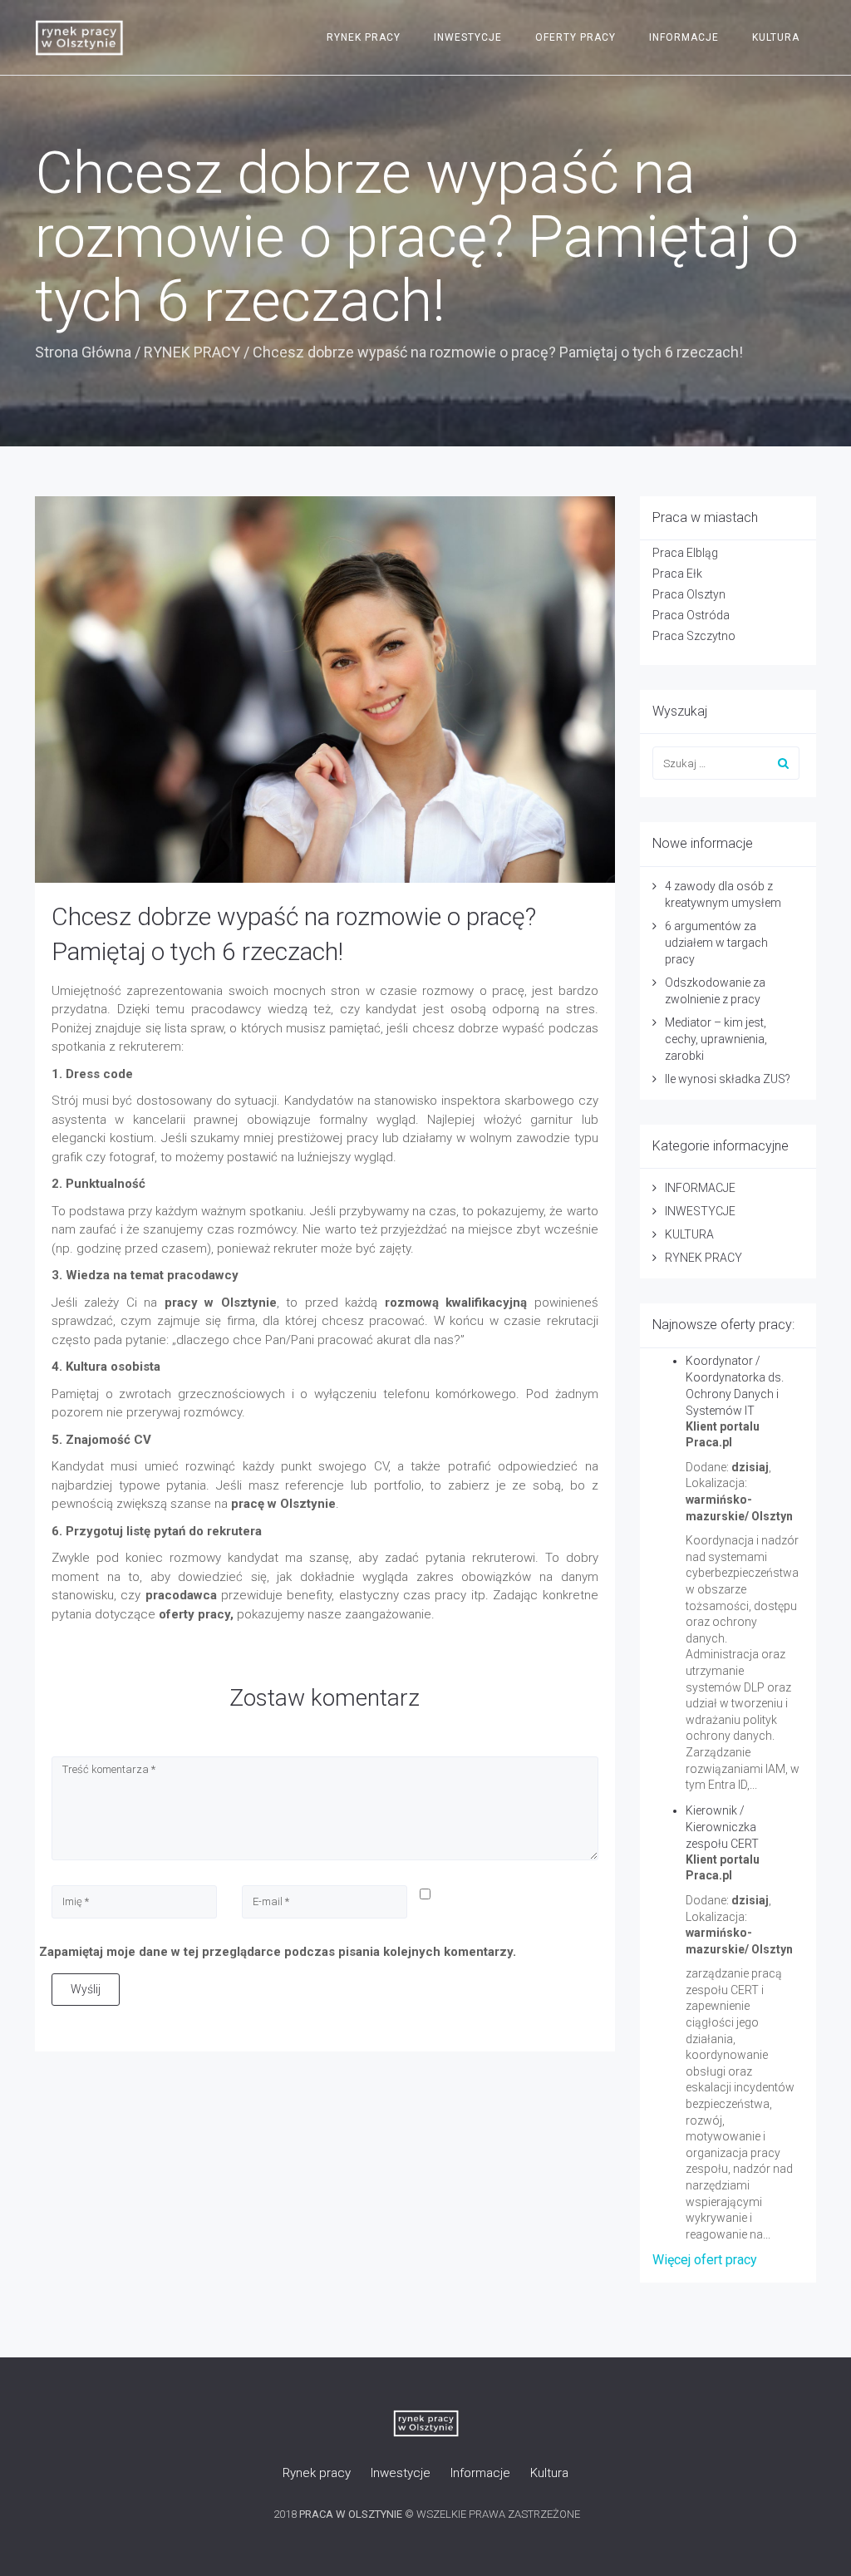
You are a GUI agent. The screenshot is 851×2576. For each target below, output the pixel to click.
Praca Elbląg (685, 553)
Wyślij (86, 1989)
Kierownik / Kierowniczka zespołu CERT (722, 1827)
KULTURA (776, 37)
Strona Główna (83, 352)
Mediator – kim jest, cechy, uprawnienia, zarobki (716, 1039)
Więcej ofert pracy (705, 2260)
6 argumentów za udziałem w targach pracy (716, 943)
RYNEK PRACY (364, 37)
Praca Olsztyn (689, 594)
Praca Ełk (677, 574)
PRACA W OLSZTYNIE (351, 2514)
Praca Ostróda (691, 615)
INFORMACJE (684, 37)
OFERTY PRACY (576, 37)
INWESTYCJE (468, 37)
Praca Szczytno (694, 636)
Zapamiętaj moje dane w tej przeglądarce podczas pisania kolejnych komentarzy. (278, 1952)
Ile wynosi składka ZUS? (728, 1079)
